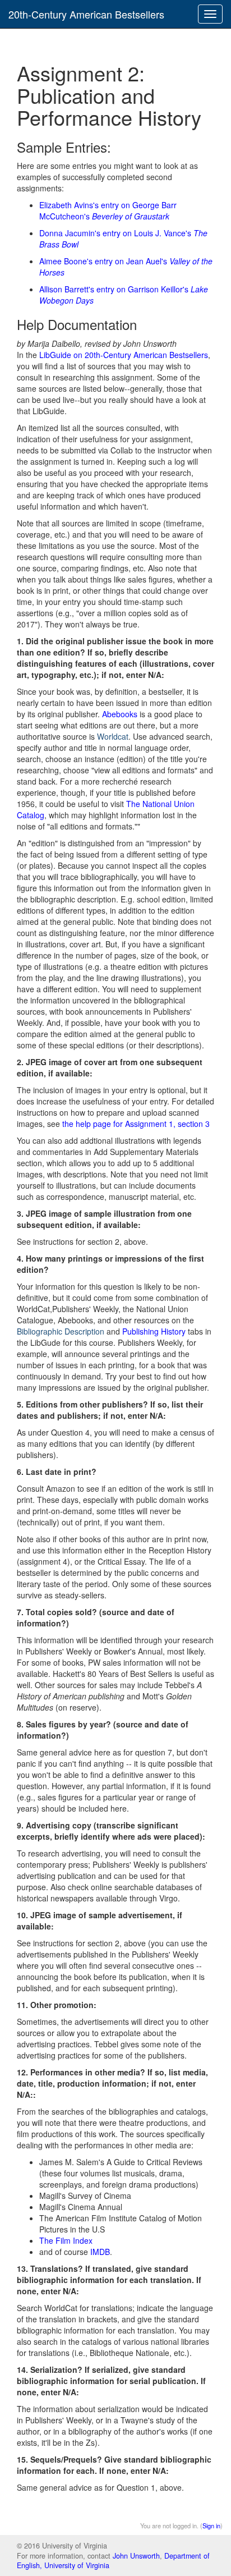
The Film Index (66, 2240)
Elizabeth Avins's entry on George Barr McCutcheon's (108, 210)
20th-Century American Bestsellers (86, 14)
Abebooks (120, 714)
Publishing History (154, 1331)
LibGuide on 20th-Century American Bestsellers (124, 355)
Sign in (211, 2525)
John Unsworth (136, 2556)
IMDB (100, 2252)
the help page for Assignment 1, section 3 (136, 1124)
